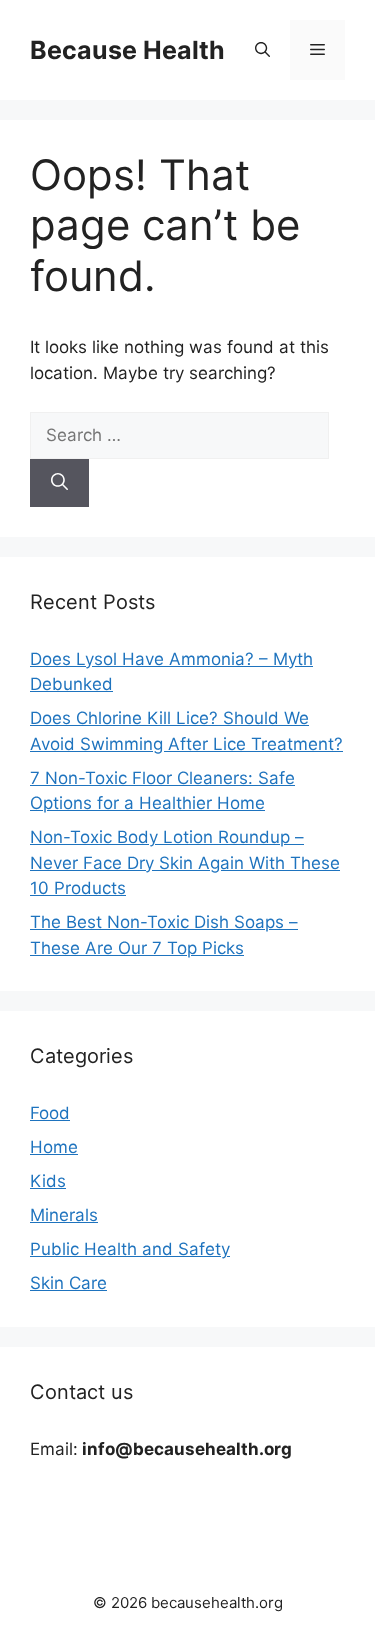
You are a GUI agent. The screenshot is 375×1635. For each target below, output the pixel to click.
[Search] (59, 483)
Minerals (64, 1215)
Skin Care (68, 1283)
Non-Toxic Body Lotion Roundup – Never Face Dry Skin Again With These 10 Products (185, 862)
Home (54, 1147)
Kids (48, 1181)
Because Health (127, 50)
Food (50, 1113)
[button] (262, 50)
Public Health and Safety (130, 1249)
